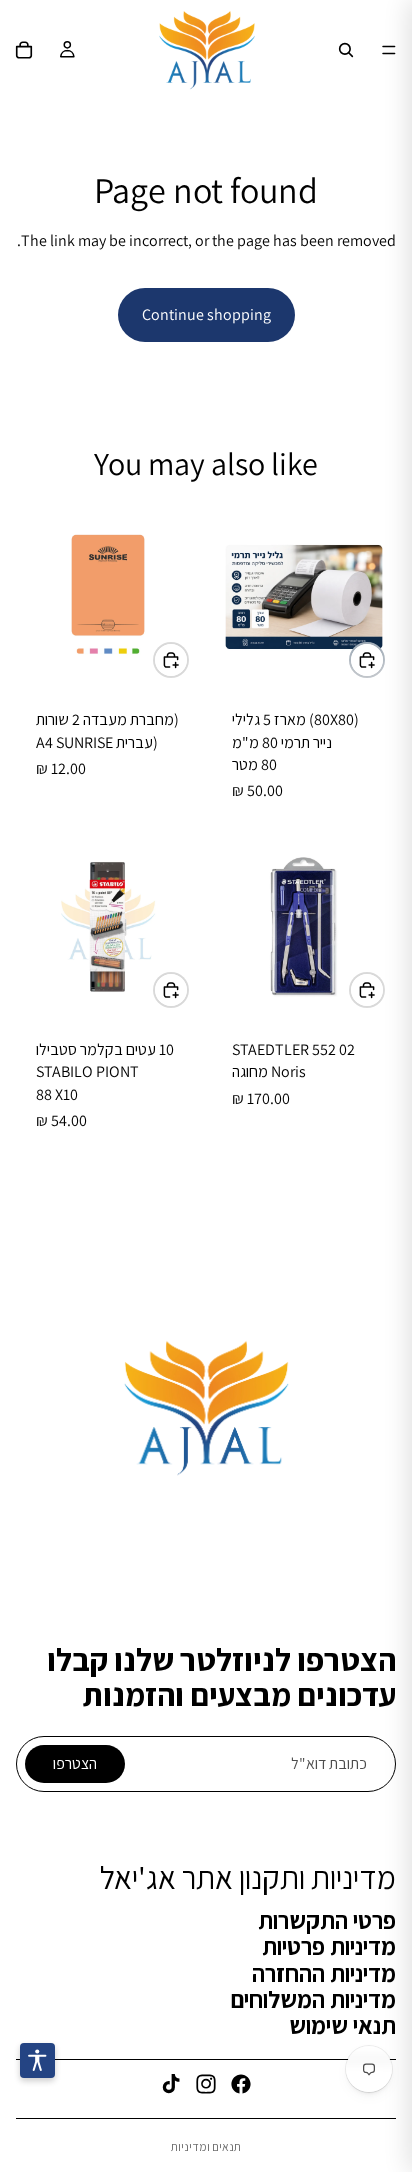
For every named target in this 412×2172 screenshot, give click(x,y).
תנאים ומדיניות (206, 2146)
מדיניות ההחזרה (324, 1973)
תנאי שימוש (342, 2026)
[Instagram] (206, 2084)
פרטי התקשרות (327, 1920)
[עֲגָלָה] (24, 50)
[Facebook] (241, 2084)
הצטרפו (75, 1763)
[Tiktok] (171, 2084)
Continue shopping (206, 314)
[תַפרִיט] (389, 50)
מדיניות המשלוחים (313, 1999)
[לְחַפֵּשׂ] (346, 50)
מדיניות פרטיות (329, 1946)
